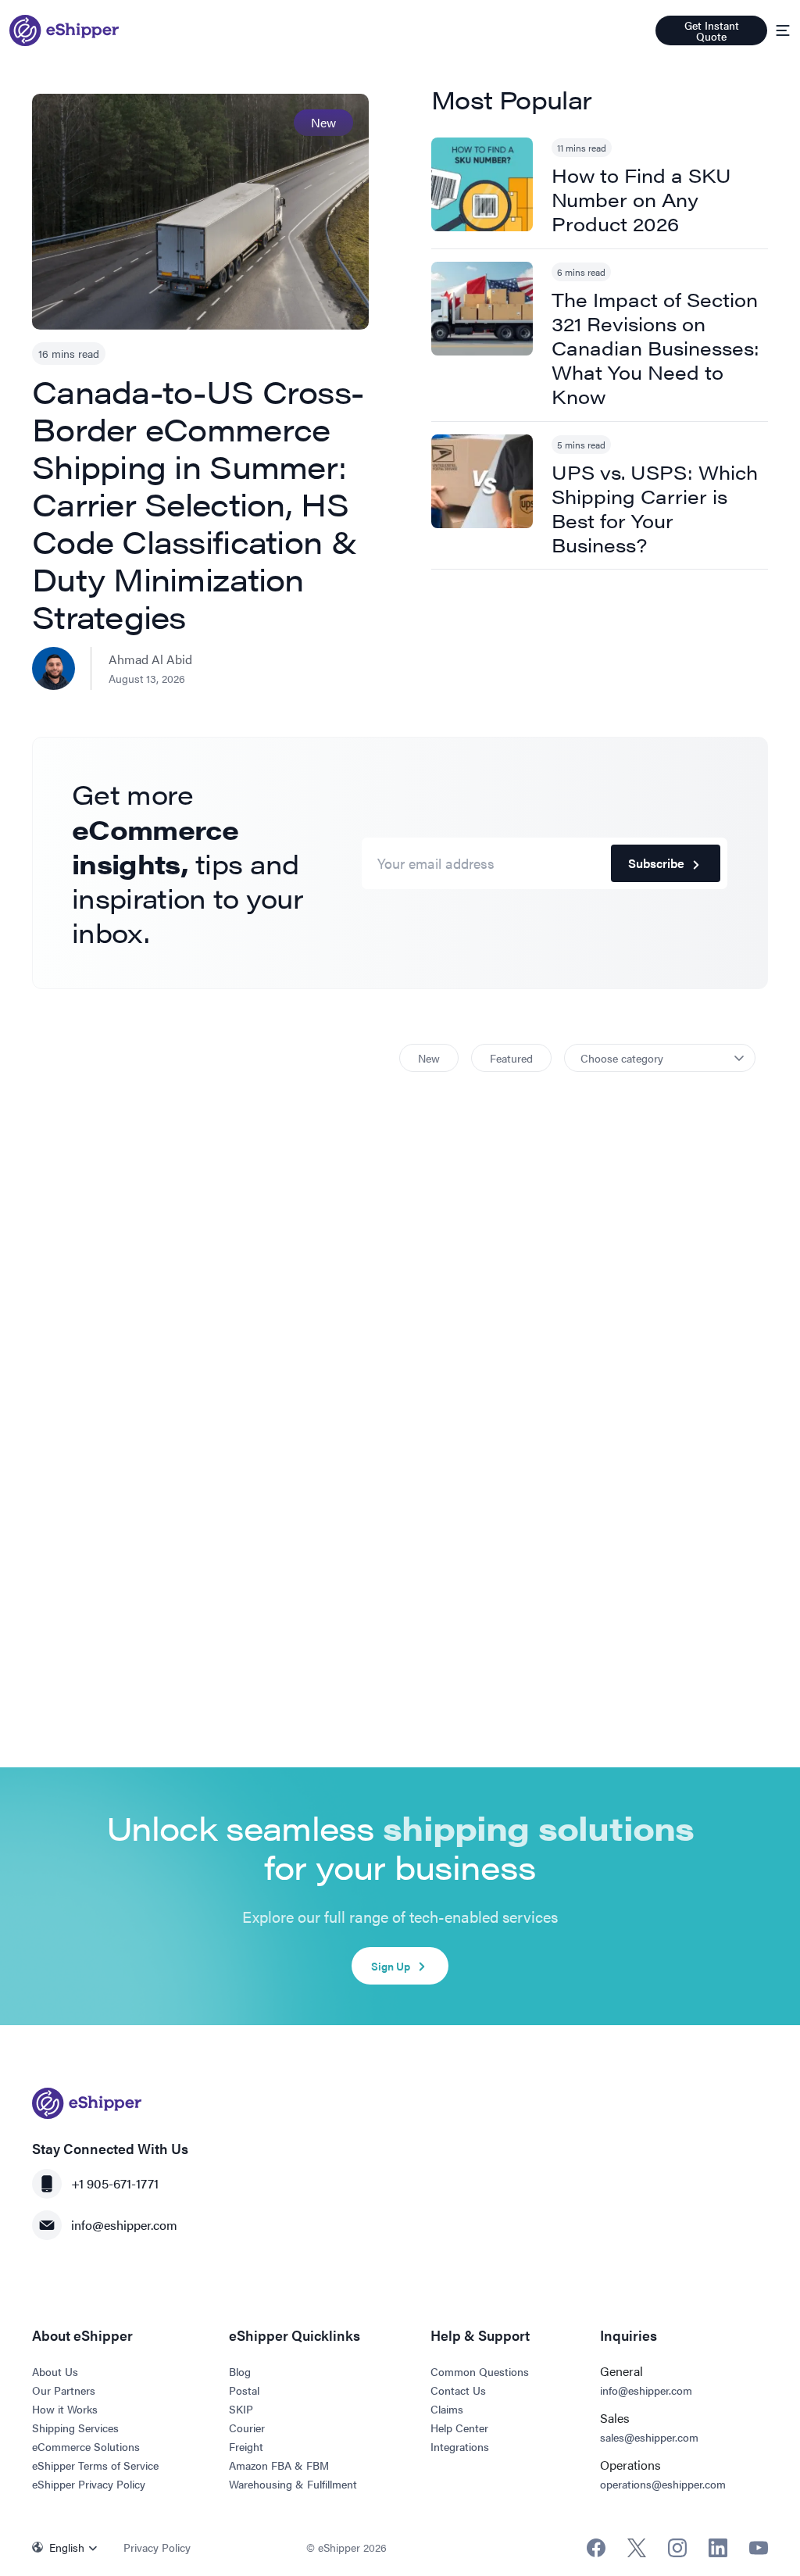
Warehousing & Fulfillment (293, 2484)
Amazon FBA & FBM (279, 2465)
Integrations (460, 2446)
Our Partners (64, 2390)
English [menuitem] (67, 2547)
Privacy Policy (157, 2547)
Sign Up (391, 1966)
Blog (240, 2371)
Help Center (459, 2428)
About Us (55, 2371)
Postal (244, 2390)
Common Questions (480, 2371)
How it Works (65, 2409)
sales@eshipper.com (649, 2437)
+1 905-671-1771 (115, 2183)
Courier (247, 2428)
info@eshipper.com (124, 2225)
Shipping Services (75, 2428)
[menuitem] (68, 2547)
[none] (68, 2547)
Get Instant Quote (712, 30)
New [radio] (429, 1058)
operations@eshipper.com (663, 2484)
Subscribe (656, 863)
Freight (246, 2446)
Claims (447, 2409)
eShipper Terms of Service (95, 2465)
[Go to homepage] (64, 30)
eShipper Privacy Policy (89, 2484)
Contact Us (458, 2390)
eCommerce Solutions (86, 2446)
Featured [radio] (511, 1058)
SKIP (241, 2409)
